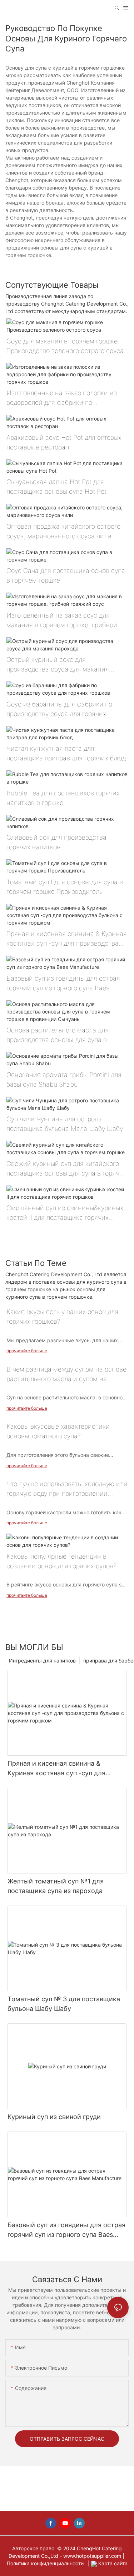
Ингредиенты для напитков (42, 1661)
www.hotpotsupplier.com (93, 2556)
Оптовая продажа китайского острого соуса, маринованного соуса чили (63, 531)
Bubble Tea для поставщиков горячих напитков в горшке (63, 798)
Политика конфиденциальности (46, 2563)
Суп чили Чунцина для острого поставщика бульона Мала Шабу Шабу (65, 1124)
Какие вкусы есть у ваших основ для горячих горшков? (62, 1317)
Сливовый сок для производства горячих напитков (56, 842)
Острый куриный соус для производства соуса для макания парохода (58, 665)
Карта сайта (112, 2563)
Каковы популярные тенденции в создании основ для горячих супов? (61, 1561)
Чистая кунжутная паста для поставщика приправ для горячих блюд (66, 753)
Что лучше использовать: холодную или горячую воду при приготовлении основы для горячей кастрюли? (67, 1489)
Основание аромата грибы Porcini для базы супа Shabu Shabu (64, 1080)
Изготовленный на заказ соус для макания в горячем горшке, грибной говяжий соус (62, 621)
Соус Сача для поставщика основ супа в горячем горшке (66, 575)
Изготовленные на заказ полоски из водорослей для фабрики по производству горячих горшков (62, 398)
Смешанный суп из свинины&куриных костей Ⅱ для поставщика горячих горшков (65, 1213)
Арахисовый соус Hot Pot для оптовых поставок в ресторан (64, 442)
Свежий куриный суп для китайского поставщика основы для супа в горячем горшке (67, 1169)
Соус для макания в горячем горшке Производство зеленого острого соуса (65, 346)
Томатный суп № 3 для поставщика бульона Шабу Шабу (64, 2004)
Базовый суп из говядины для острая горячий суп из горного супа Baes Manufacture (63, 984)
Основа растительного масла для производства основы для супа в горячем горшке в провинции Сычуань (65, 1035)
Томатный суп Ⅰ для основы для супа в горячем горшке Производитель (65, 887)
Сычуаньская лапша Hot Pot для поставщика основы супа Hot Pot (56, 487)
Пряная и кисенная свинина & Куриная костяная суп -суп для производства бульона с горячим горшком (67, 939)
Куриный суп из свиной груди (54, 2117)
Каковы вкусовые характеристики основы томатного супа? (58, 1431)
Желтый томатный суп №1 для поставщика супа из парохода (56, 1886)
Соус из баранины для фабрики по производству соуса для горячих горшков (59, 710)
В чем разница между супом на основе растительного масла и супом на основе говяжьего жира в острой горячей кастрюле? (66, 1375)
